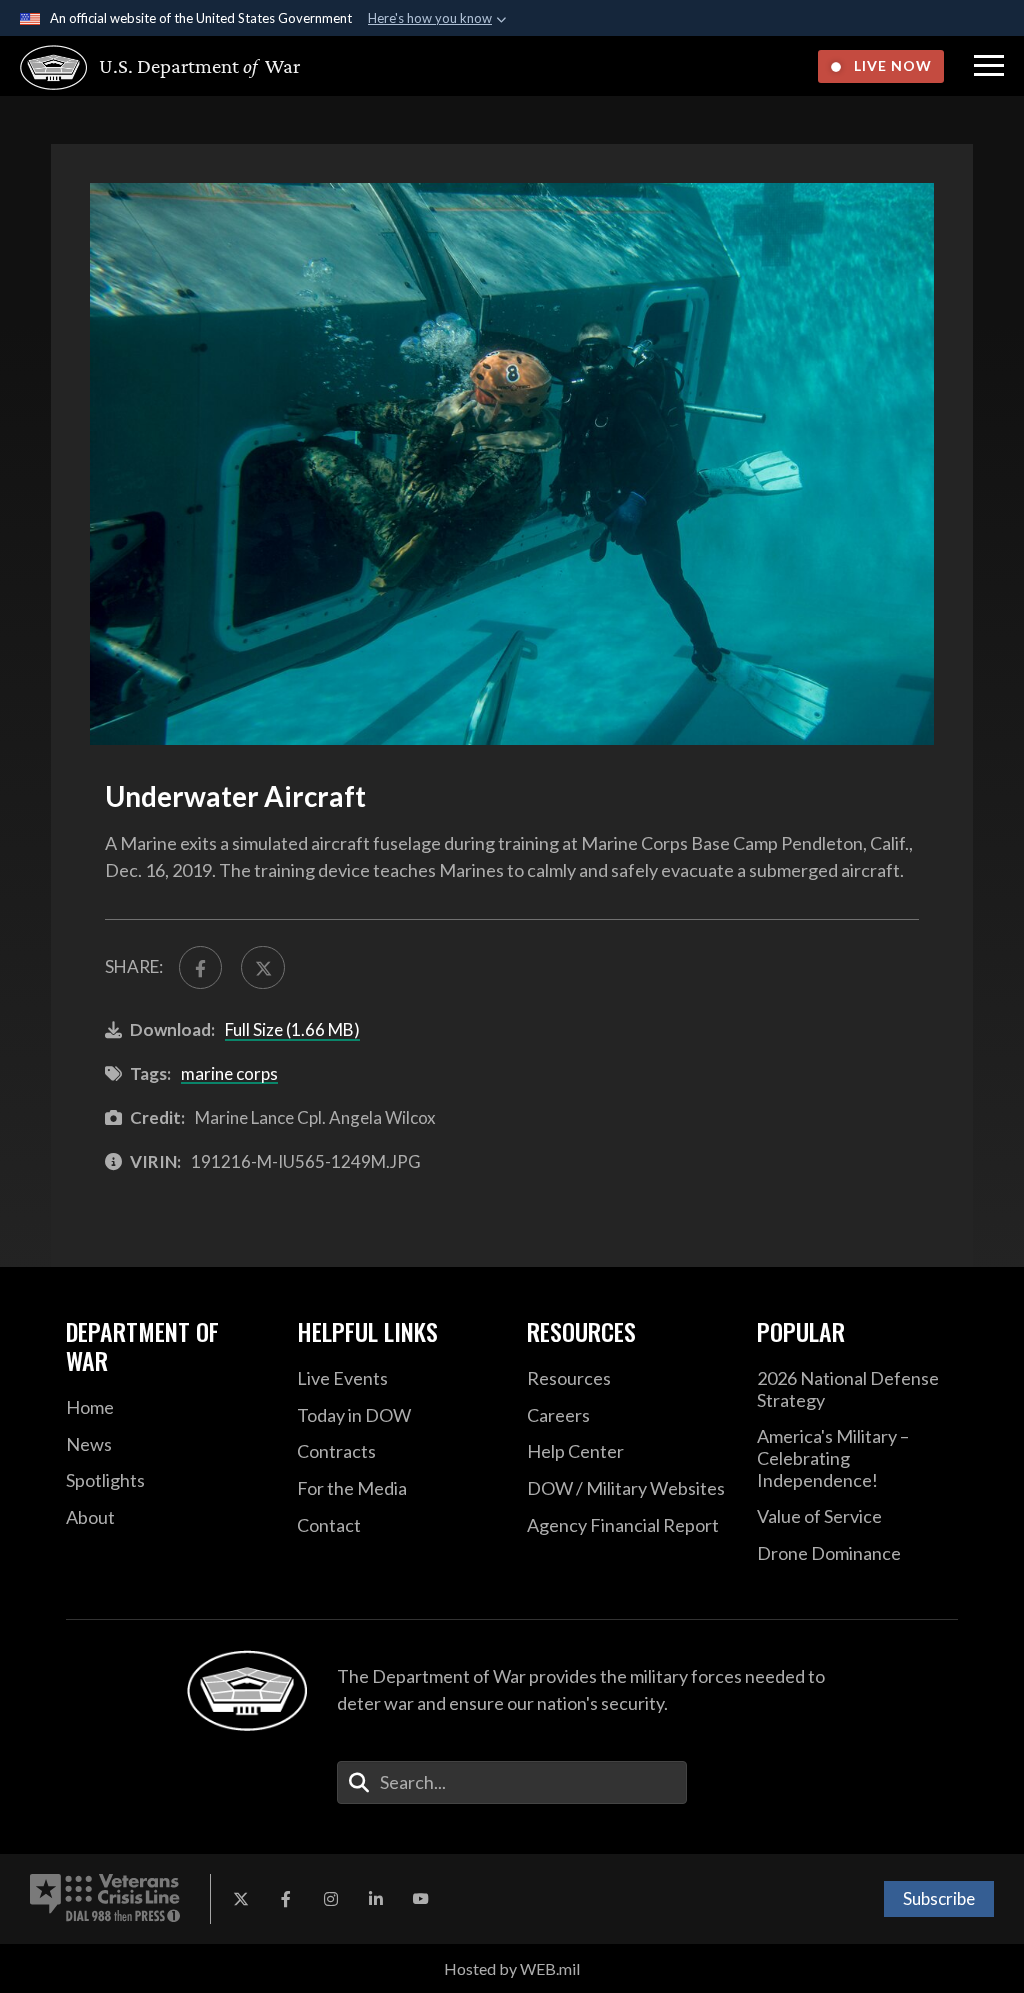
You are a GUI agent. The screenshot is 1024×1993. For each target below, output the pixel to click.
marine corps (229, 1073)
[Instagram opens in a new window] (331, 1899)
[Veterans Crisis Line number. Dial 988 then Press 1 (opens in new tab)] (105, 1899)
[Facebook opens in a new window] (286, 1899)
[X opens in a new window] (241, 1899)
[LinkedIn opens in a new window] (376, 1899)
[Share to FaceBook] (200, 967)
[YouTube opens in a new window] (421, 1899)
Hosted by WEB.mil (512, 1968)
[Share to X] (262, 967)
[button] (989, 66)
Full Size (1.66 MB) (292, 1029)
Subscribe (939, 1898)
